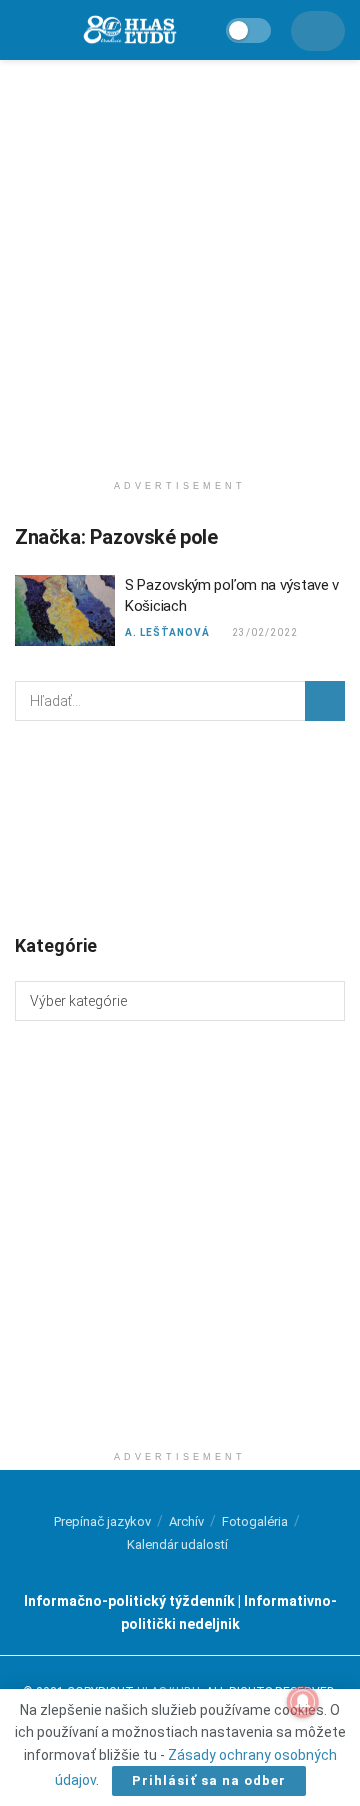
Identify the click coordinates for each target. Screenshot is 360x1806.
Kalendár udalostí (177, 1544)
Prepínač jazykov (102, 1521)
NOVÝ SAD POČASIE (180, 826)
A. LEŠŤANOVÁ (167, 632)
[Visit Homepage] (129, 30)
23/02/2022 (264, 632)
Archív (186, 1521)
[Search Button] (325, 701)
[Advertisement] (180, 260)
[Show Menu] (24, 30)
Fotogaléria (255, 1521)
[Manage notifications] (303, 1702)
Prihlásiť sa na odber (209, 1780)
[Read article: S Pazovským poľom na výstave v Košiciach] (65, 611)
